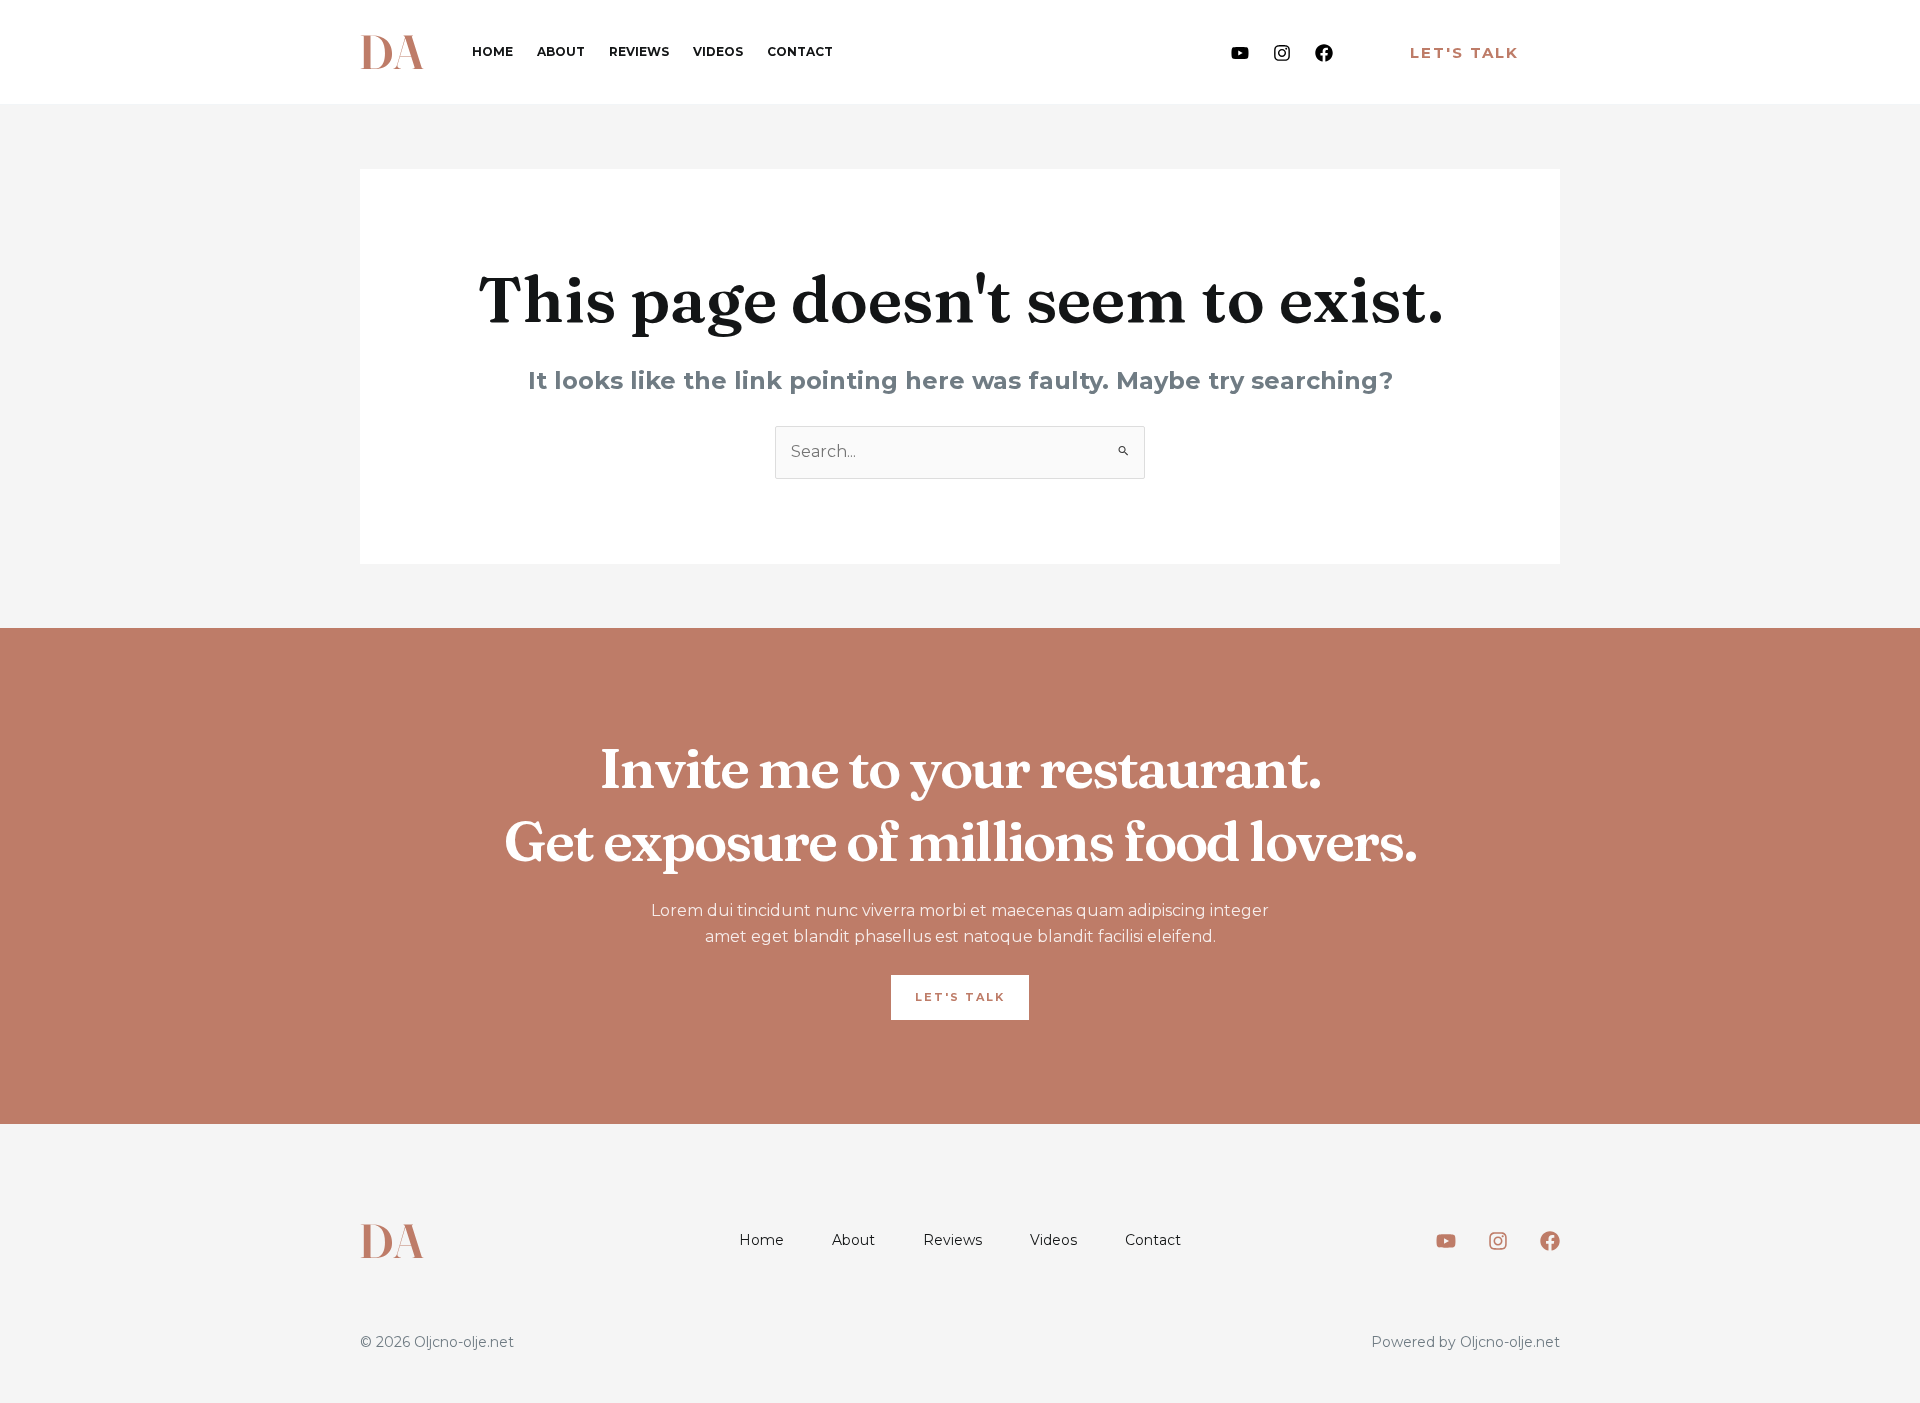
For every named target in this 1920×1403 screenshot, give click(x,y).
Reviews (639, 51)
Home (492, 51)
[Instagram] (1282, 53)
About (561, 51)
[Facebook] (1324, 53)
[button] (1464, 52)
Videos (718, 51)
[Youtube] (1240, 53)
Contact (800, 51)
